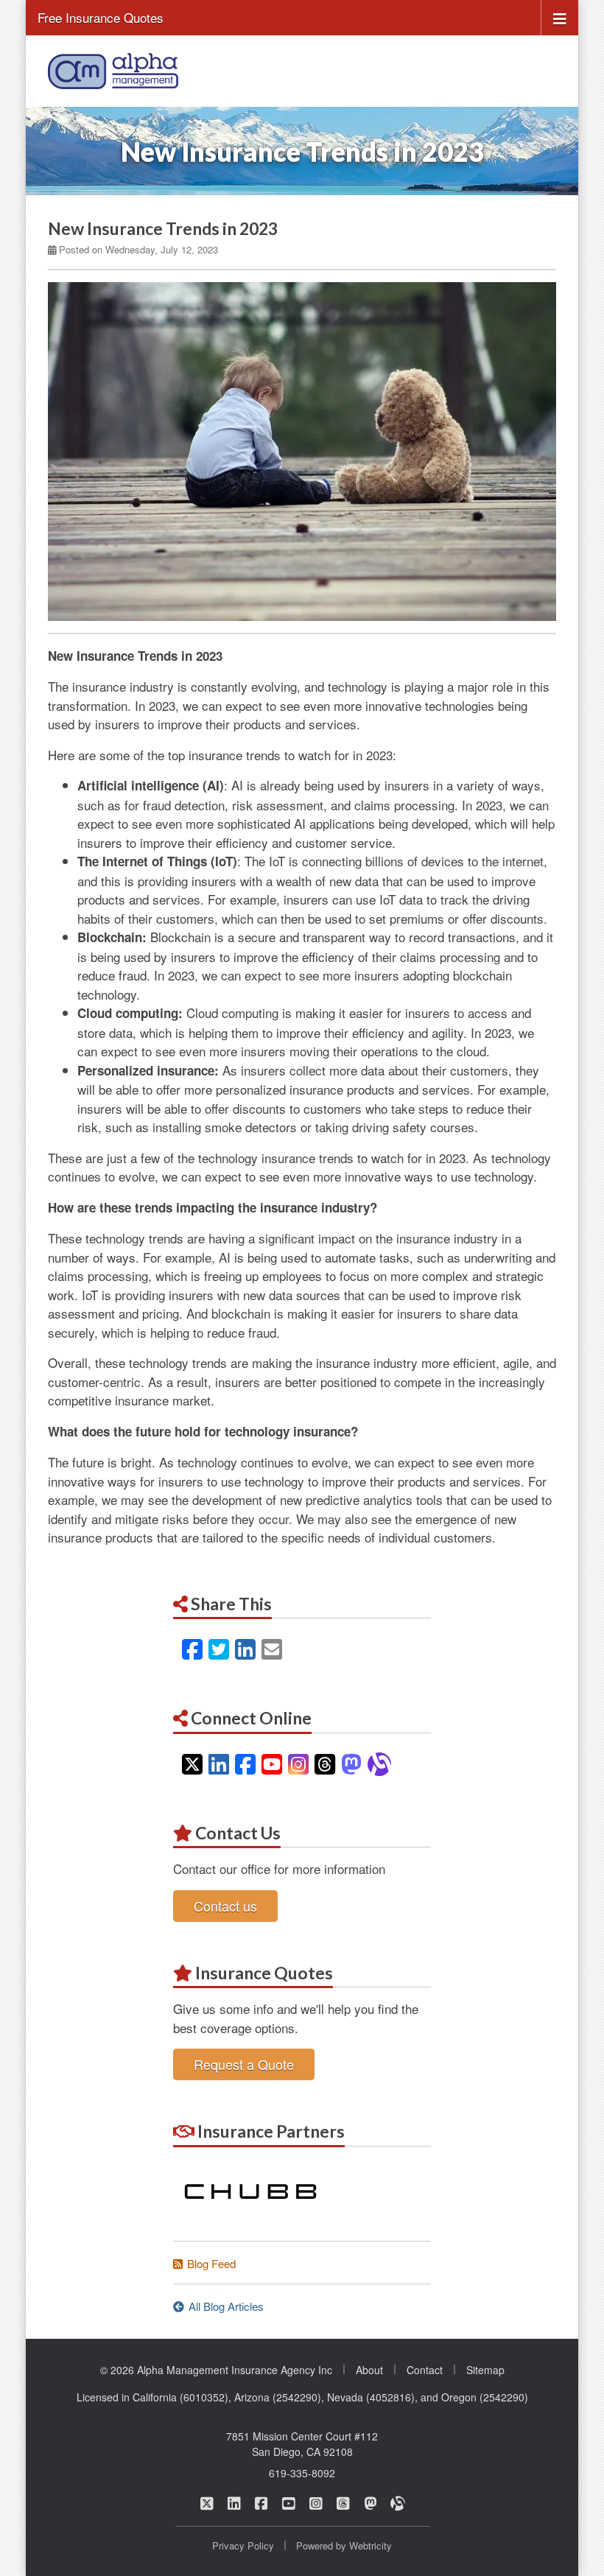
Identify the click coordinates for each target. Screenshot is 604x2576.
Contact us (225, 1906)
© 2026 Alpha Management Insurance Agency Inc (216, 2370)
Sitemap (485, 2370)
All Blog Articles (226, 2306)
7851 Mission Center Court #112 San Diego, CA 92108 (302, 2444)
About (369, 2370)
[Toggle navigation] (560, 17)
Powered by (344, 2545)
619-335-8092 (302, 2473)
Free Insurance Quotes (101, 17)
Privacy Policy (243, 2545)
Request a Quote (244, 2064)
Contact (425, 2370)
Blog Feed (211, 2263)
